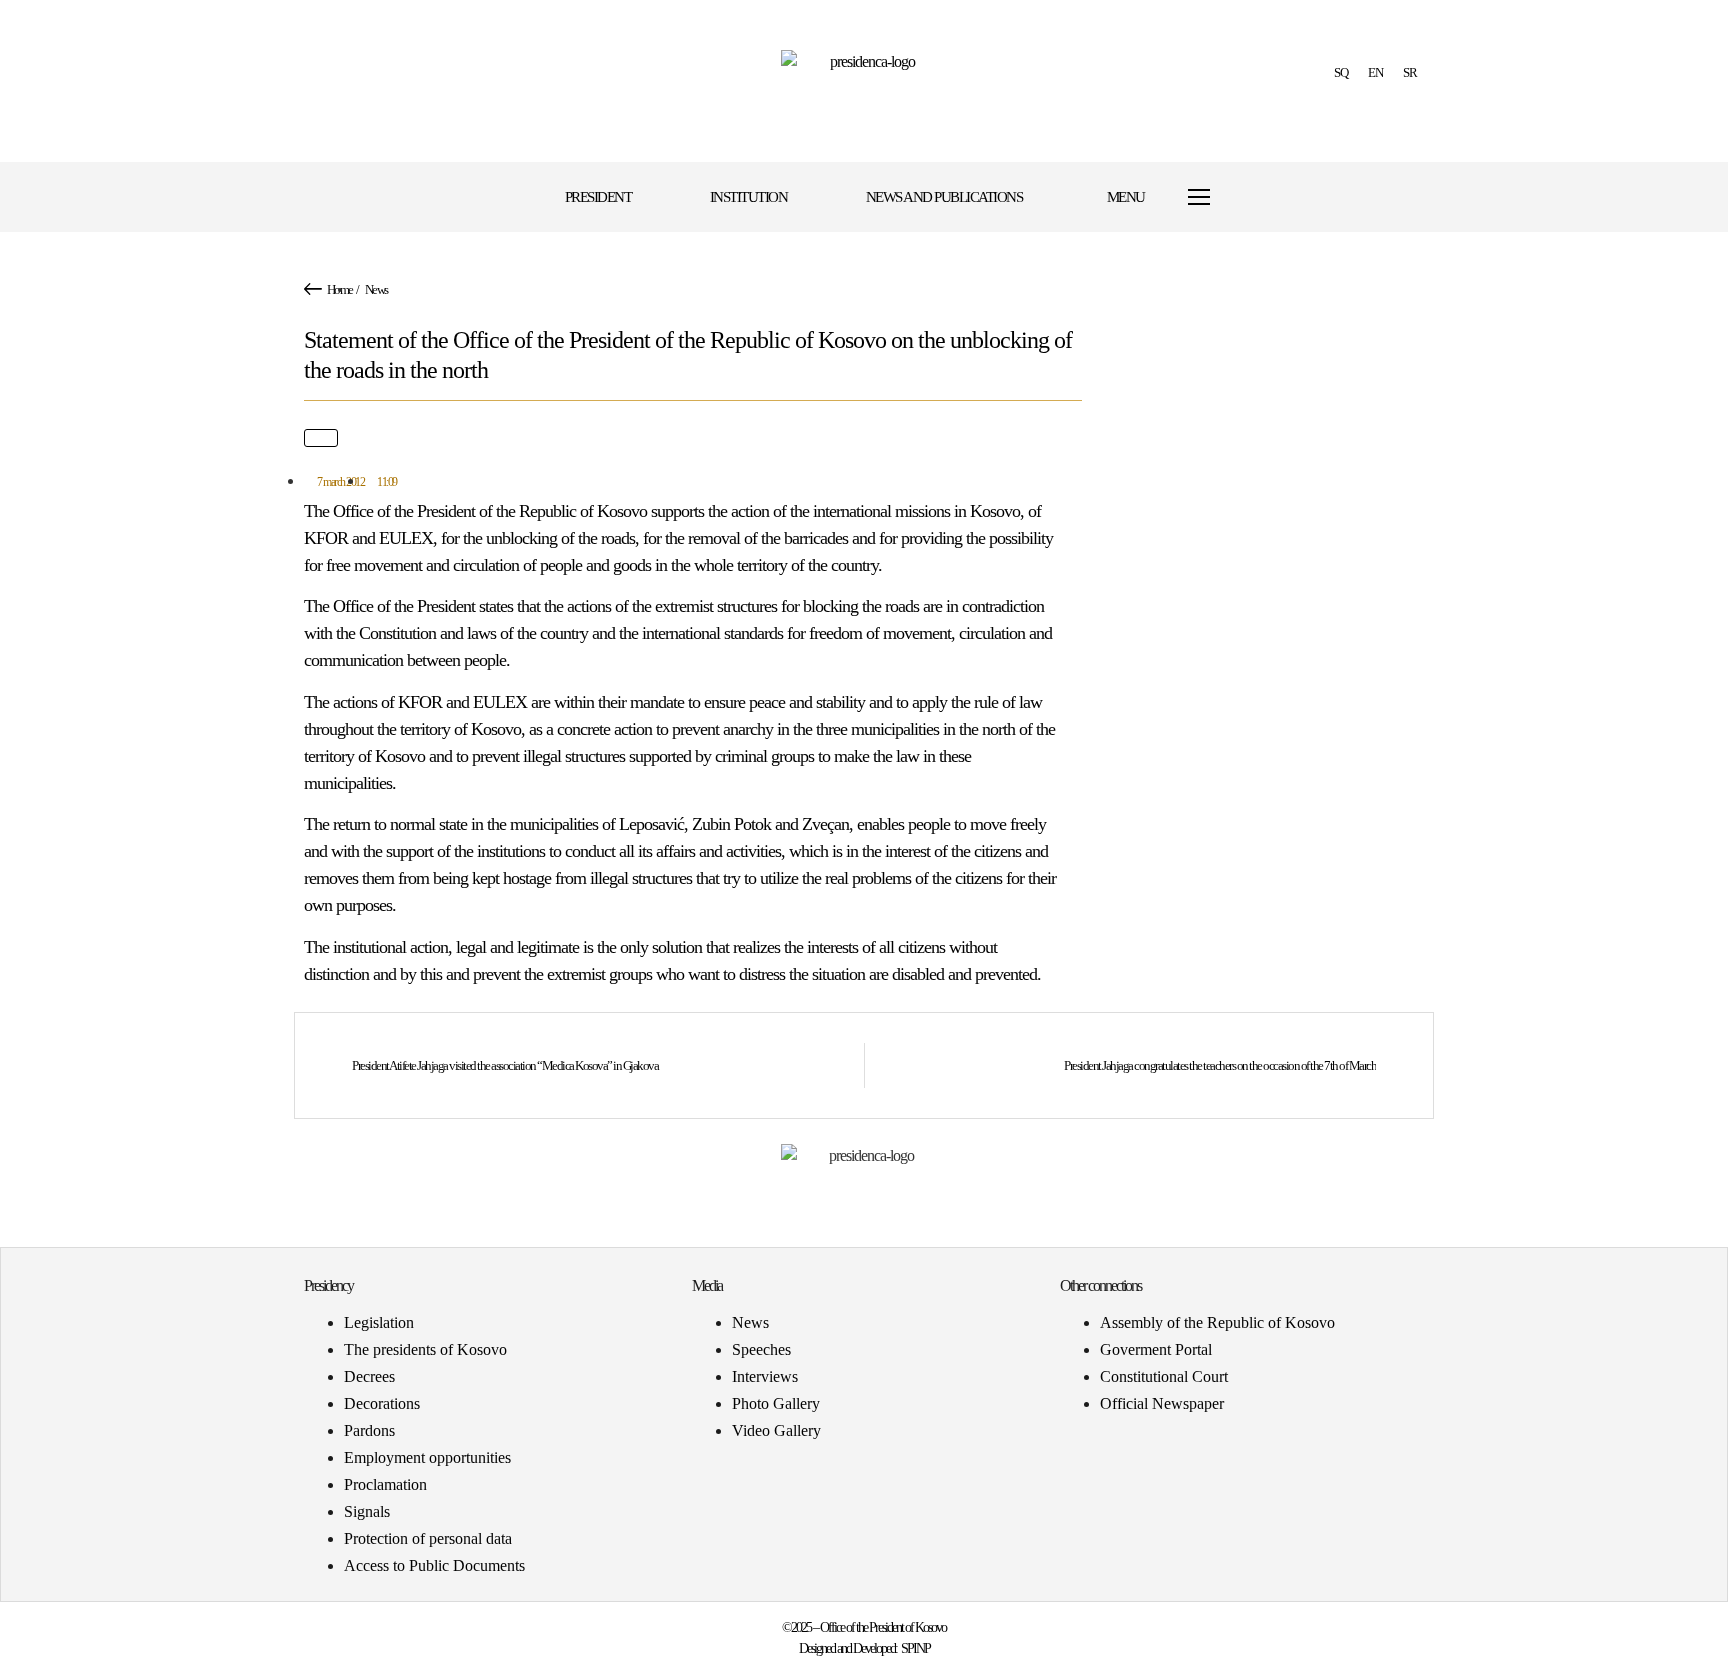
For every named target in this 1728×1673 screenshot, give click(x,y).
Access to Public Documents (434, 1565)
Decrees (369, 1376)
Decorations (382, 1403)
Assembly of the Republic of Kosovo (1217, 1322)
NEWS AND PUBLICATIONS (944, 197)
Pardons (369, 1430)
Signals (367, 1511)
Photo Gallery (776, 1403)
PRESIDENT (598, 197)
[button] (1286, 197)
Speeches (761, 1349)
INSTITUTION (749, 197)
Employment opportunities (427, 1457)
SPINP (915, 1648)
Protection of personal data (428, 1538)
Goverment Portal (1156, 1349)
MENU (1126, 197)
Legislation (379, 1322)
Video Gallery (776, 1430)
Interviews (765, 1376)
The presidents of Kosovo (425, 1349)
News (376, 289)
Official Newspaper (1162, 1403)
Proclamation (385, 1484)
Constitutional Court (1164, 1376)
